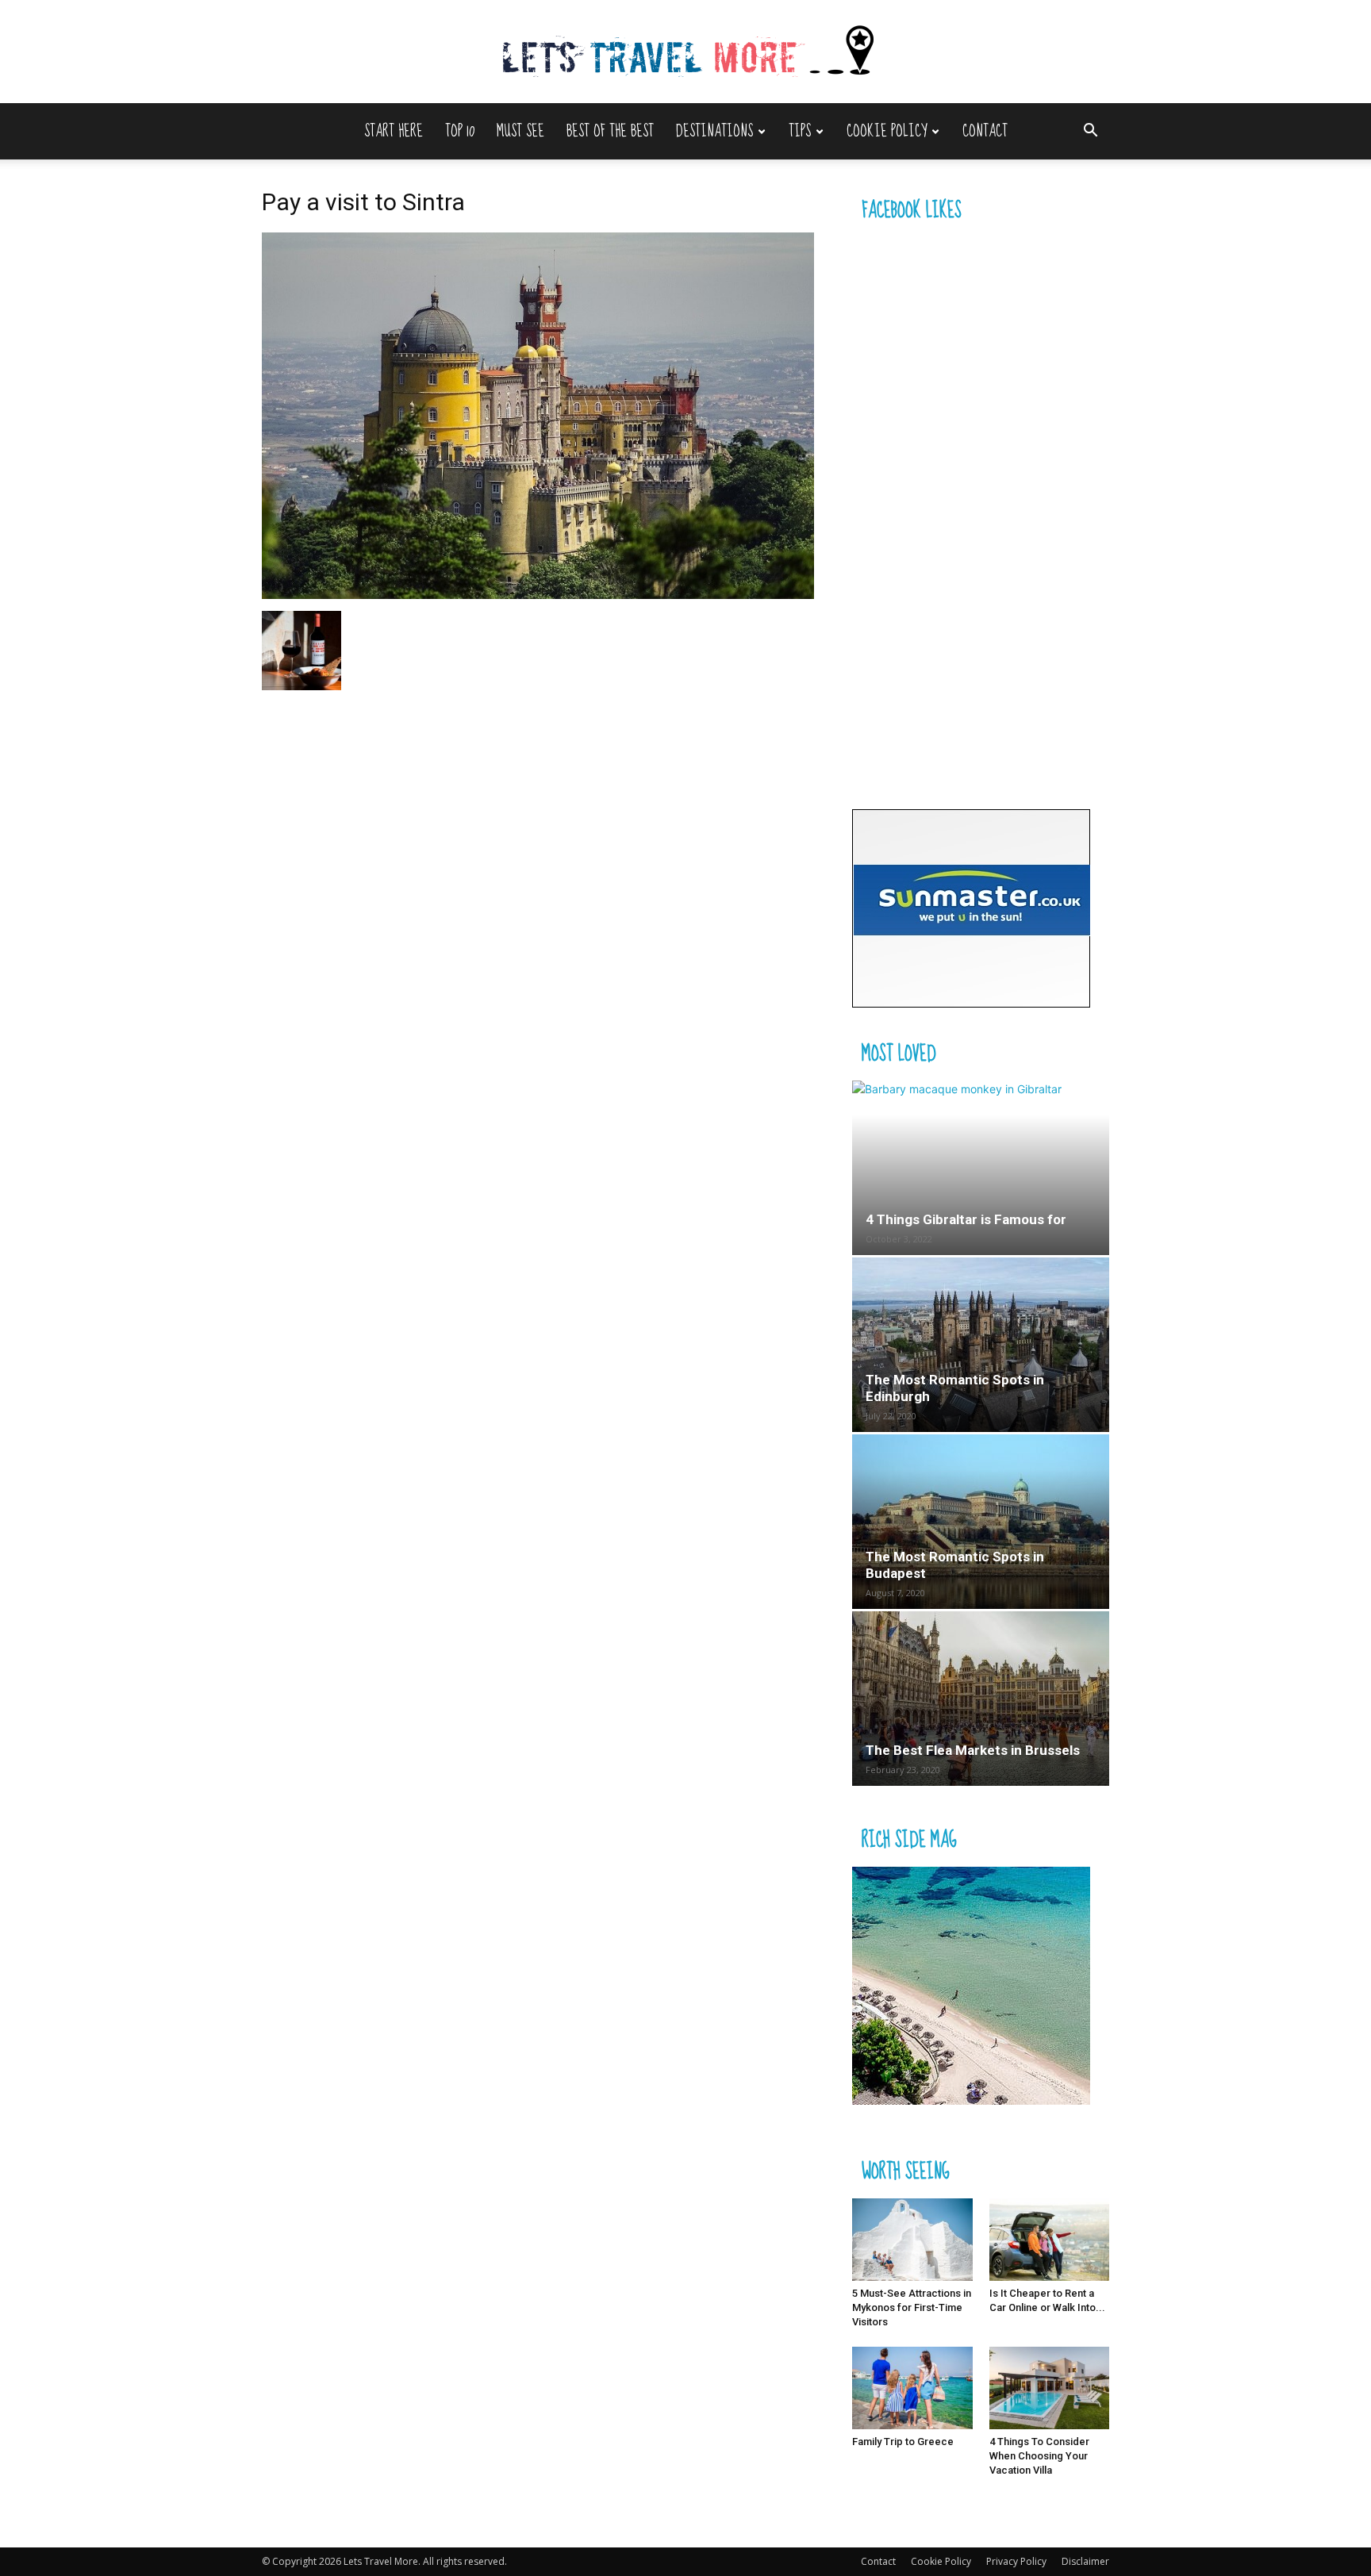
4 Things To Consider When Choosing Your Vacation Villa (1039, 2456)
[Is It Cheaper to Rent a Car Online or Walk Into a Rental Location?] (1050, 2240)
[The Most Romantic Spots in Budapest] (981, 1522)
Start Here (394, 131)
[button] (1090, 132)
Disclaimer (1085, 2561)
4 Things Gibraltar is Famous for (966, 1219)
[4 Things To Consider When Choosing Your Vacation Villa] (1050, 2388)
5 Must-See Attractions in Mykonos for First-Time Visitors (912, 2307)
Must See (520, 131)
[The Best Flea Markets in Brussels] (981, 1699)
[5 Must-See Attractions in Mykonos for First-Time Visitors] (912, 2240)
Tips (800, 131)
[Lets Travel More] (685, 53)
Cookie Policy (887, 131)
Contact (985, 131)
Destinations (714, 131)
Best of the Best (610, 131)
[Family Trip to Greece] (912, 2388)
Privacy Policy (1016, 2561)
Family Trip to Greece (903, 2442)
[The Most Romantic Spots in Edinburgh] (981, 1345)
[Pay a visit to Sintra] (538, 595)
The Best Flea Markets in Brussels (973, 1750)
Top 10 (460, 131)
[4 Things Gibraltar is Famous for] (981, 1168)
